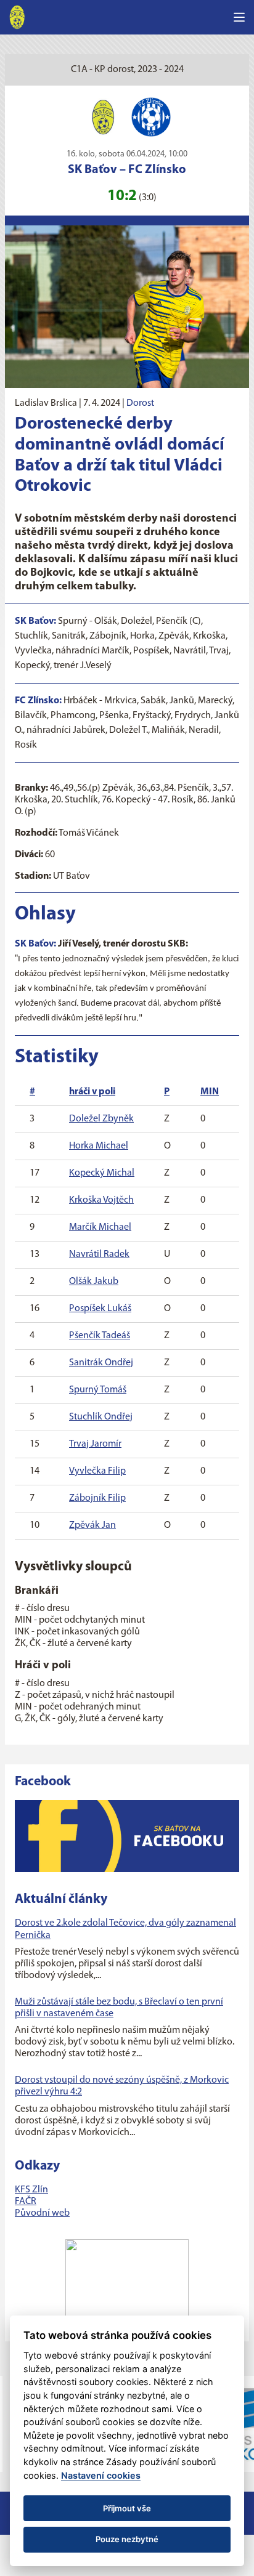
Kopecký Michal (102, 1173)
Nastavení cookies (101, 2475)
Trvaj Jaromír (95, 1444)
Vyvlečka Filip (97, 1471)
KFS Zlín (31, 2190)
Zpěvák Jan (92, 1525)
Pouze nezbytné (127, 2539)
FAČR (26, 2202)
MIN (210, 1092)
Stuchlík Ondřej (101, 1417)
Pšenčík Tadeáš (100, 1336)
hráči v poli (92, 1092)
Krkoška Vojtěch (101, 1200)
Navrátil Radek (99, 1254)
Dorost (140, 403)
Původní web (42, 2213)
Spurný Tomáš (98, 1390)
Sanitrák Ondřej (101, 1363)
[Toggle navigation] (239, 17)
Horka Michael (99, 1146)
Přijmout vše (127, 2508)
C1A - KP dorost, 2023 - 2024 (127, 70)
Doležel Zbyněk (101, 1119)
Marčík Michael (100, 1227)
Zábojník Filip (97, 1498)
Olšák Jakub (94, 1282)
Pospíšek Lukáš (100, 1309)
